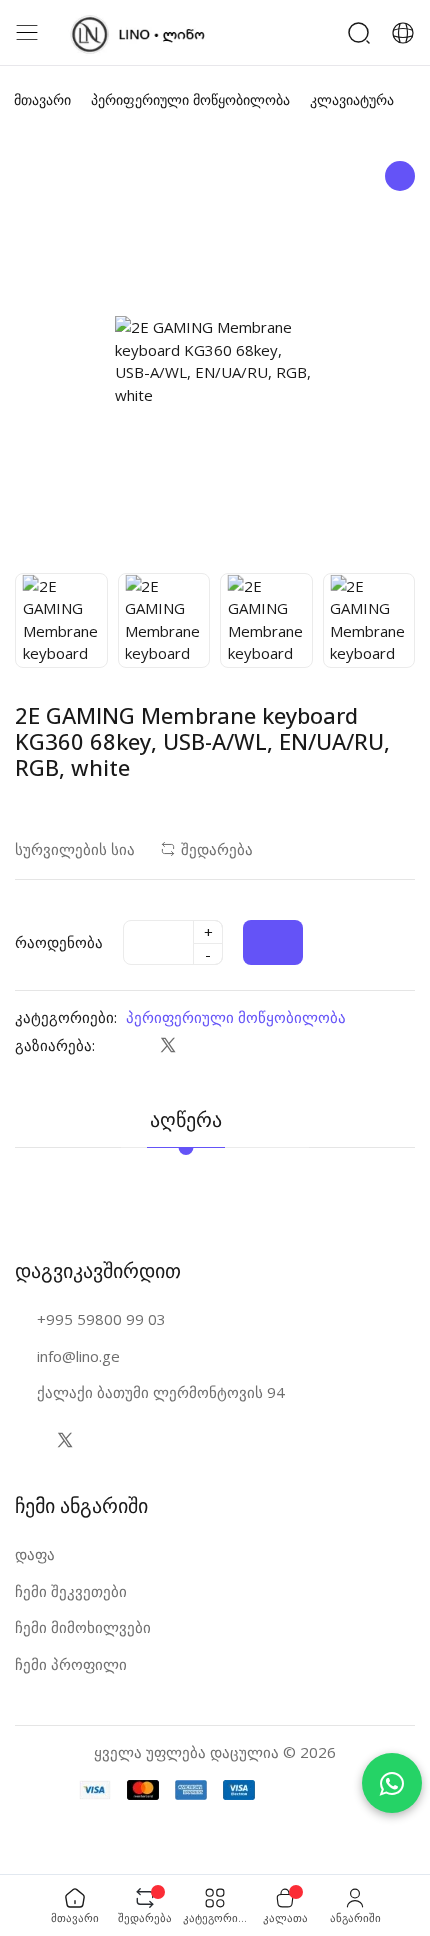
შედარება (217, 849)
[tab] (280, 1107)
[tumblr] (247, 1044)
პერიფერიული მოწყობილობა (190, 99)
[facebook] (127, 1044)
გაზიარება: (55, 1045)
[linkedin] (207, 1044)
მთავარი (42, 99)
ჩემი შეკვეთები (71, 1591)
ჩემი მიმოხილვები (83, 1627)
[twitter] (167, 1044)
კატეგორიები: (66, 1017)
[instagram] (104, 1439)
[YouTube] (144, 1439)
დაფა (35, 1554)
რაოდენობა (59, 942)
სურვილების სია (75, 849)
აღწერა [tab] (186, 1119)
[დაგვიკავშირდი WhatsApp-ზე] (392, 1783)
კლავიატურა (352, 99)
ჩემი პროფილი (71, 1664)
